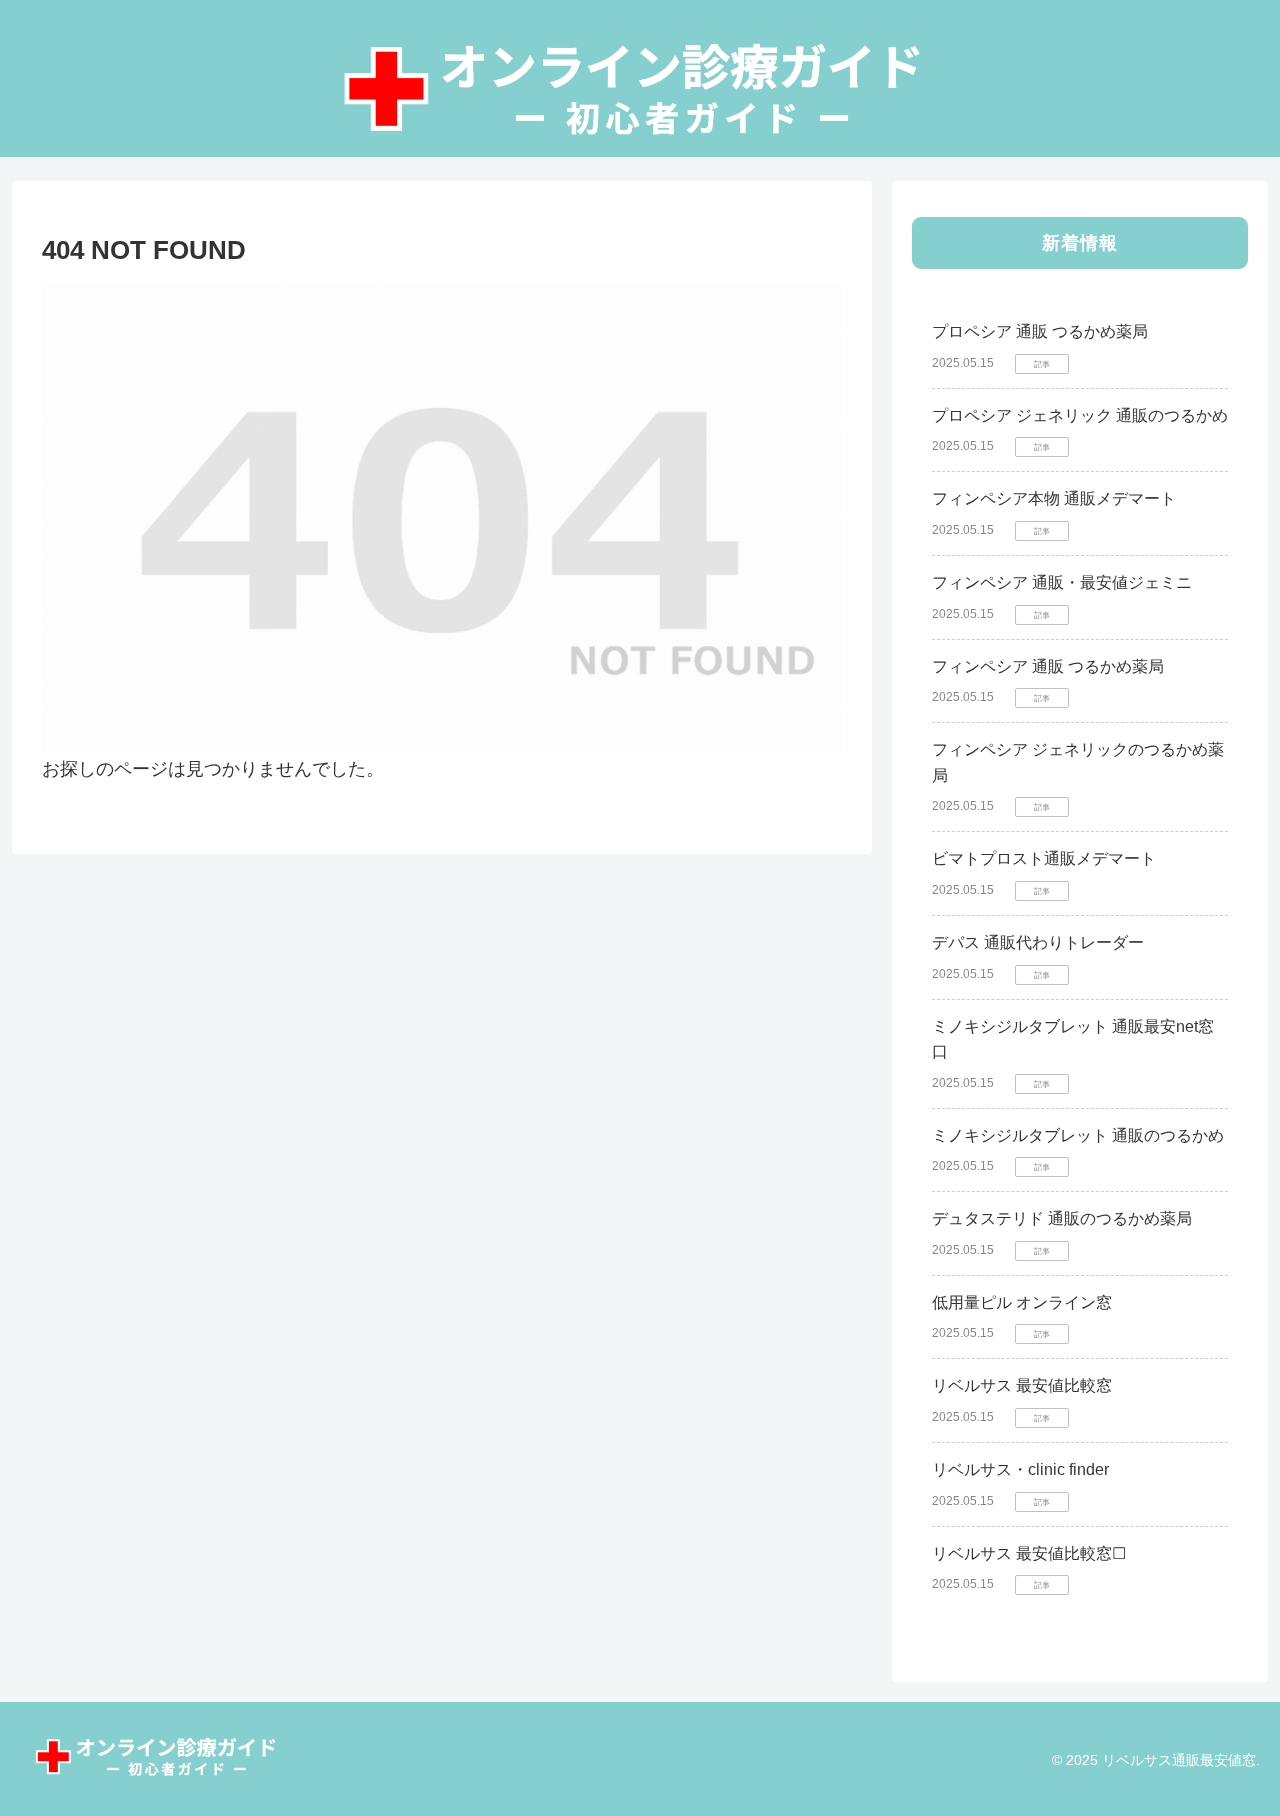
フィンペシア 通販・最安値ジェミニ (1062, 582)
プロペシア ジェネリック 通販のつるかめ (1080, 415)
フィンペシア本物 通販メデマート (1054, 498)
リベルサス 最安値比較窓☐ (1029, 1553)
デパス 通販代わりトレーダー (1038, 942)
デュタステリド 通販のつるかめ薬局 (1062, 1218)
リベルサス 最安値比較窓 (1022, 1385)
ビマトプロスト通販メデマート (1044, 858)
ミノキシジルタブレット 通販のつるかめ (1078, 1135)
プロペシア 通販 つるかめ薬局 (1040, 331)
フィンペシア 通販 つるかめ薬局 (1048, 666)
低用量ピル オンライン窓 (1022, 1302)
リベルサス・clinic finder (1020, 1469)
